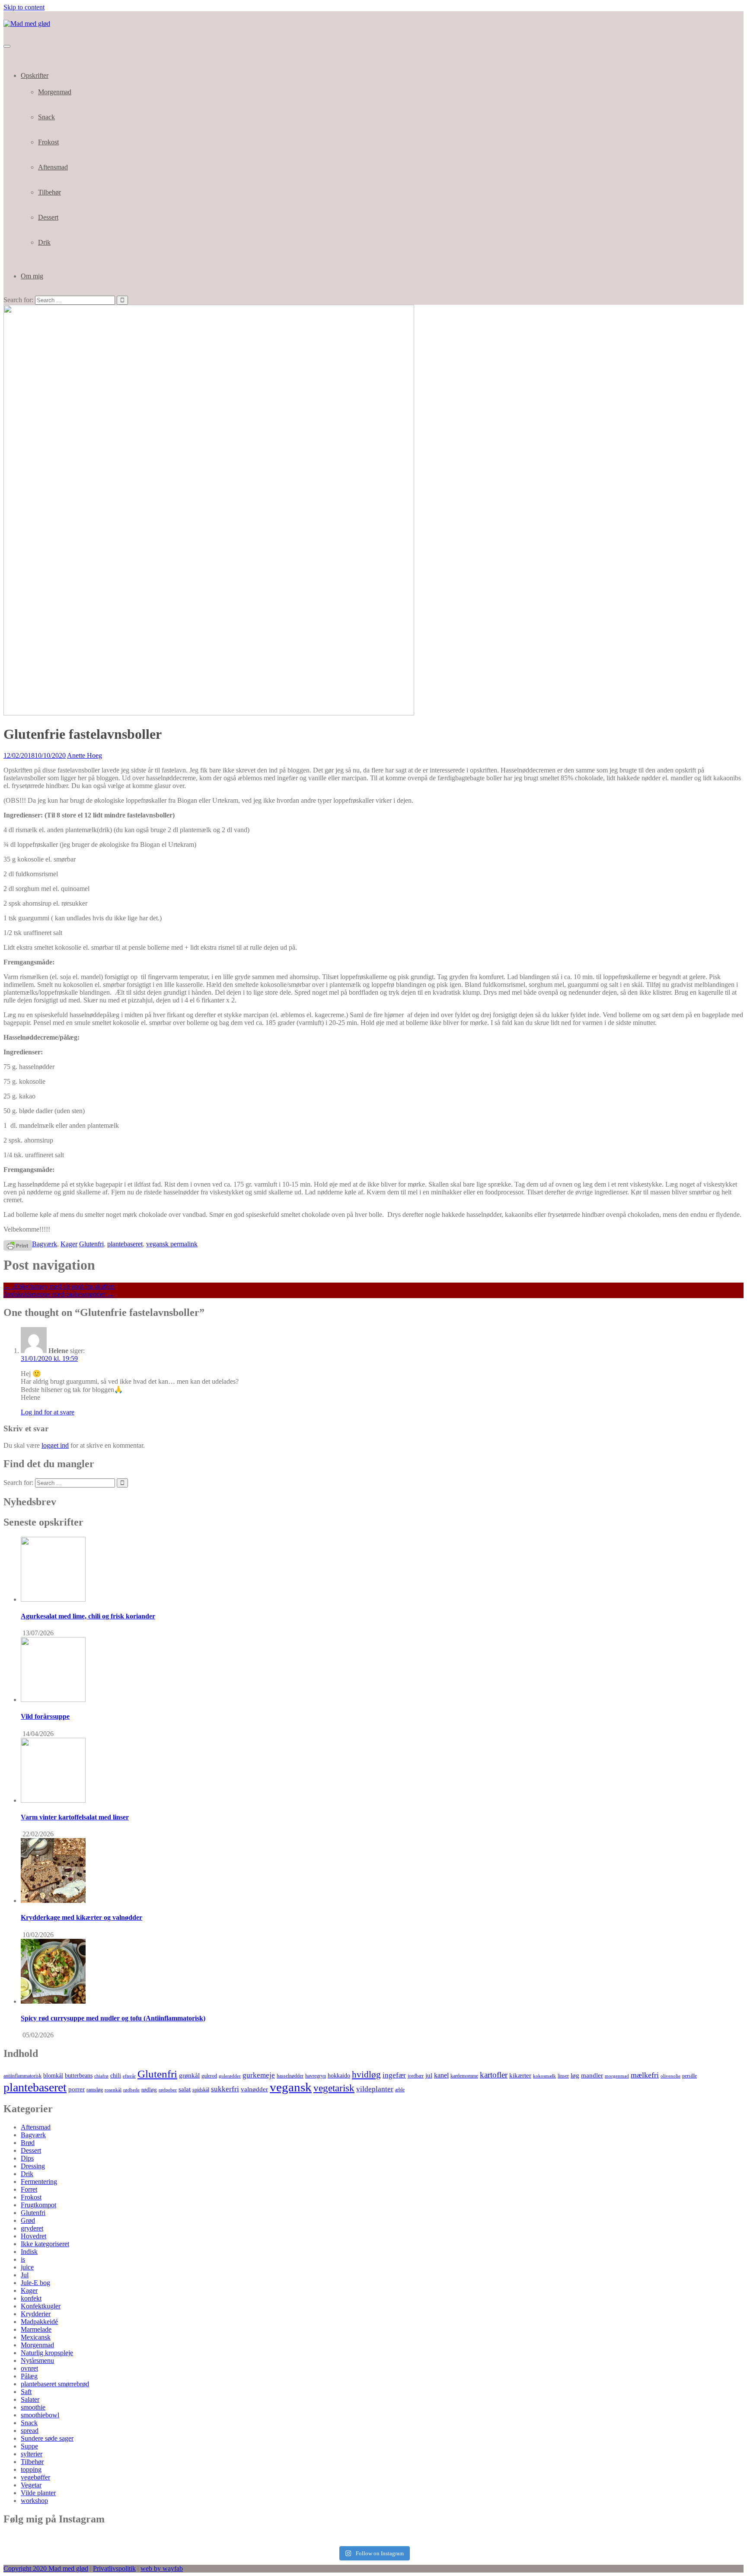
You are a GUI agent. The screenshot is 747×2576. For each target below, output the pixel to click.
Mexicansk (36, 2337)
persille (690, 2076)
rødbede (131, 2090)
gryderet (32, 2228)
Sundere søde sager (47, 2438)
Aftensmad (53, 167)
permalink (183, 1244)
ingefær (394, 2075)
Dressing (33, 2166)
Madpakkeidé (39, 2322)
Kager (69, 1244)
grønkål (189, 2075)
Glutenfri (91, 1244)
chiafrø (101, 2076)
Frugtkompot (38, 2205)
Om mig (32, 276)
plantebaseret (125, 1244)
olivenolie (670, 2076)
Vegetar (31, 2485)
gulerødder (230, 2076)
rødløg (149, 2089)
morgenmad (617, 2076)
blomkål (53, 2075)
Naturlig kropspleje (47, 2353)
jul (429, 2075)
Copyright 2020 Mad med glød (46, 2568)
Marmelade (36, 2329)
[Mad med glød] (27, 24)
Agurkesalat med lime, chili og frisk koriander (88, 1616)
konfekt (31, 2298)
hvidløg (366, 2075)
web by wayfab (162, 2568)
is (23, 2259)
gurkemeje (259, 2075)
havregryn (316, 2076)
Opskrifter (35, 75)
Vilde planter (38, 2493)
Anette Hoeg (85, 755)
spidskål (201, 2090)
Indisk (29, 2252)
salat (185, 2089)
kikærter (520, 2075)
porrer (77, 2089)
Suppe (29, 2446)
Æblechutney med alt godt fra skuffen (59, 1286)
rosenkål (113, 2090)
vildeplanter (375, 2089)
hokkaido (339, 2076)
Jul (25, 2275)
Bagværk (45, 1244)
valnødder (254, 2089)
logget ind (55, 1445)
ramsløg (95, 2090)
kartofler (494, 2075)
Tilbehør (49, 192)
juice (27, 2267)
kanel (441, 2075)
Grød (28, 2220)
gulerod (209, 2076)
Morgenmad (55, 92)
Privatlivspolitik (114, 2568)
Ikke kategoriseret (45, 2244)
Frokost (48, 142)
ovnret (29, 2368)
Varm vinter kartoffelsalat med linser (75, 1817)
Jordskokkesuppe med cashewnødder (59, 1294)
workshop (34, 2501)
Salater (30, 2399)
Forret (29, 2189)
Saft (26, 2392)
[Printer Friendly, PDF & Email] (18, 1245)
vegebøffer (35, 2477)
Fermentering (39, 2182)
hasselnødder (290, 2076)
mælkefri (645, 2075)
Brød (28, 2143)
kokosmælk (544, 2076)
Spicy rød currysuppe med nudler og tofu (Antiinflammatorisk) (113, 2018)
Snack (46, 117)
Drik (44, 242)
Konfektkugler (41, 2306)
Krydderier (36, 2314)
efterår (129, 2076)
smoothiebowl (40, 2415)
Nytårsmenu (37, 2361)
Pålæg (29, 2376)
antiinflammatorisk (22, 2076)
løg (575, 2075)
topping (31, 2469)
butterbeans (79, 2076)
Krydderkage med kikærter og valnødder (81, 1917)
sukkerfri (225, 2089)
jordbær (416, 2076)
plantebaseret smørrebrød (55, 2384)
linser (563, 2076)
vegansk (157, 1244)
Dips (27, 2158)
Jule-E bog (35, 2283)
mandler (592, 2075)
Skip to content (24, 7)
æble (400, 2090)
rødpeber (168, 2090)
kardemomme (464, 2076)
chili (116, 2076)
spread (30, 2431)
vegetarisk (334, 2088)
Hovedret (34, 2236)
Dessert (48, 217)
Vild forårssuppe (45, 1716)
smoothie (33, 2407)
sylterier (32, 2454)
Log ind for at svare (48, 1412)
